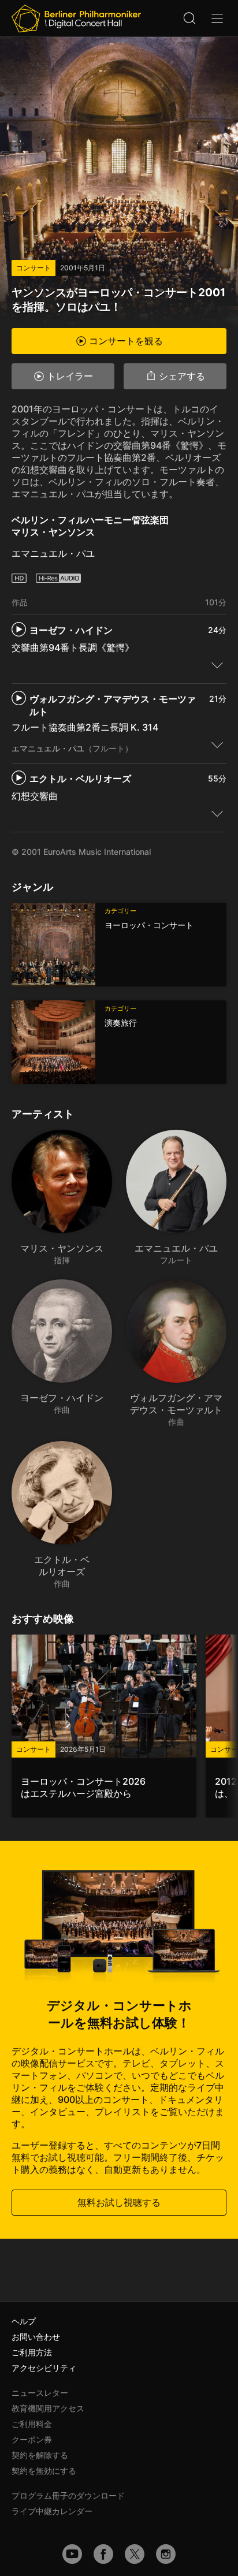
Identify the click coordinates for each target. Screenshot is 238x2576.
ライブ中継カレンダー (52, 2511)
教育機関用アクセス (48, 2408)
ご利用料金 (32, 2424)
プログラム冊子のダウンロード (68, 2495)
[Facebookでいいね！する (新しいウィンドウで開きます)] (103, 2554)
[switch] (217, 665)
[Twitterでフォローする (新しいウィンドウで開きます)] (135, 2554)
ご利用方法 (32, 2352)
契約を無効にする (44, 2471)
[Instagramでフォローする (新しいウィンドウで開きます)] (166, 2554)
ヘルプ (24, 2321)
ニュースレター (40, 2393)
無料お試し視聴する (119, 2202)
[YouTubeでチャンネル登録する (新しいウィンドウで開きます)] (72, 2554)
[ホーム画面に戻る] (76, 18)
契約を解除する (40, 2455)
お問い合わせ (36, 2337)
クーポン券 (32, 2439)
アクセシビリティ (44, 2368)
